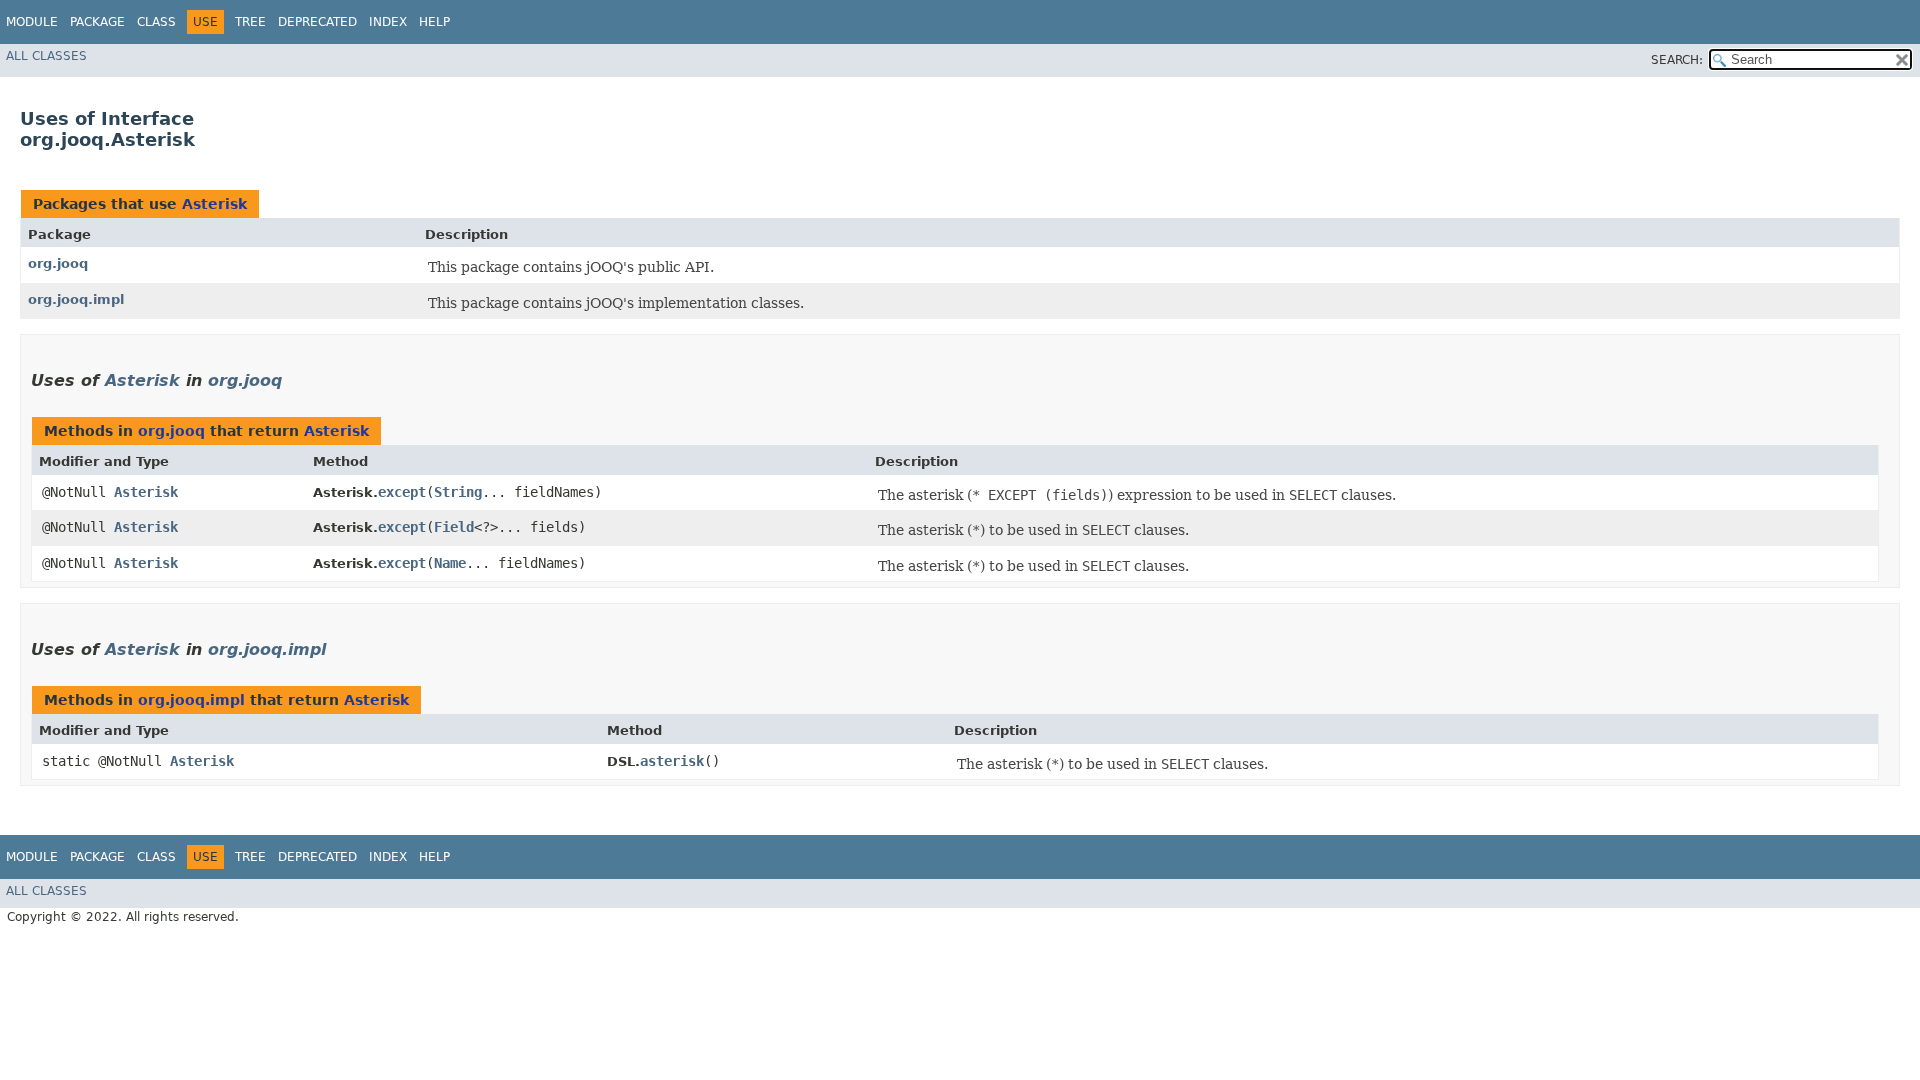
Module (32, 22)
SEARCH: (1677, 60)
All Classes (46, 56)
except (402, 492)
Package (97, 22)
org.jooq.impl (76, 299)
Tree (250, 22)
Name (450, 563)
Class (156, 22)
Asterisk (214, 204)
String (458, 492)
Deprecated (317, 22)
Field (454, 527)
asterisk (672, 761)
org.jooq (58, 263)
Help (434, 22)
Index (388, 22)
